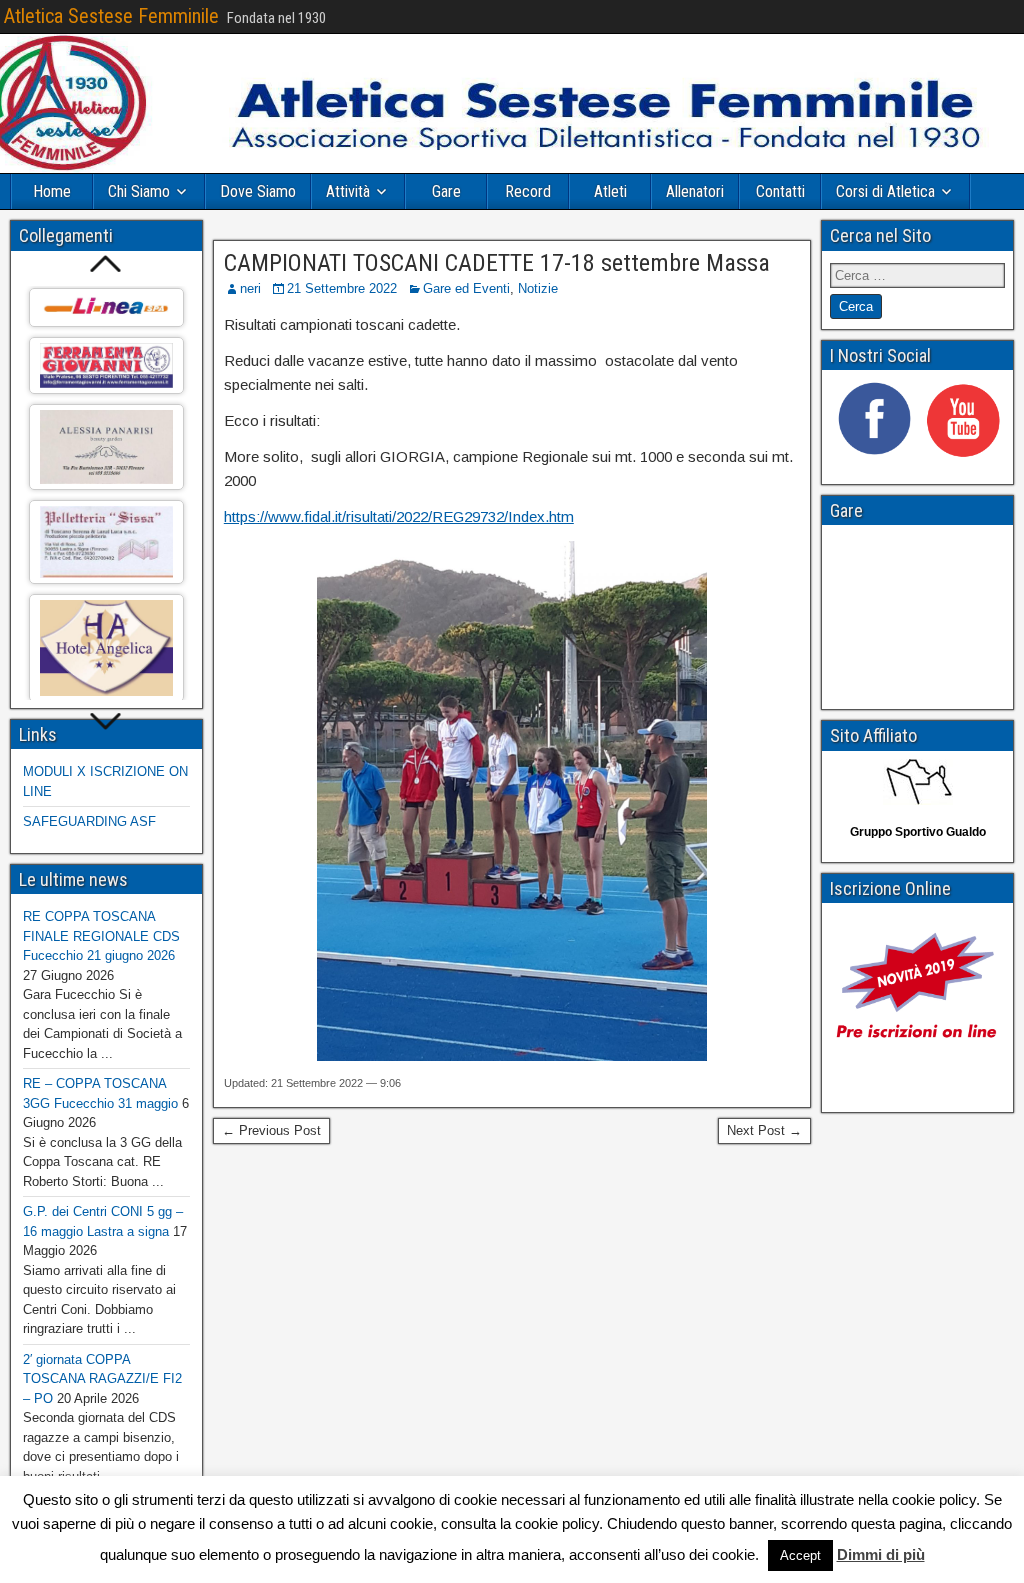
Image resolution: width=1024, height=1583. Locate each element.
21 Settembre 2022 (342, 288)
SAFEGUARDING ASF (89, 821)
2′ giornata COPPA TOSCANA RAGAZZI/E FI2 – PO (102, 1379)
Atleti (610, 191)
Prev (106, 263)
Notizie (538, 288)
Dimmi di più (881, 1554)
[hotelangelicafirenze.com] (106, 648)
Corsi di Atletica (885, 191)
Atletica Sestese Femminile (111, 16)
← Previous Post (271, 1130)
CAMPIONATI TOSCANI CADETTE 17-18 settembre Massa (497, 263)
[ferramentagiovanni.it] (106, 365)
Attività (348, 191)
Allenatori (695, 191)
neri (250, 288)
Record (528, 191)
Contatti (780, 191)
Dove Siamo (258, 191)
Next (106, 722)
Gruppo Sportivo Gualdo (918, 832)
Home (52, 191)
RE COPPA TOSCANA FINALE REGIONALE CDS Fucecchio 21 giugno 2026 (101, 936)
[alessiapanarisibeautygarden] (106, 447)
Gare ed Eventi (466, 288)
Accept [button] (800, 1555)
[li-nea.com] (106, 307)
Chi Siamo (139, 191)
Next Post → (764, 1130)
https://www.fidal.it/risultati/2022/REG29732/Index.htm (399, 516)
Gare (446, 191)
